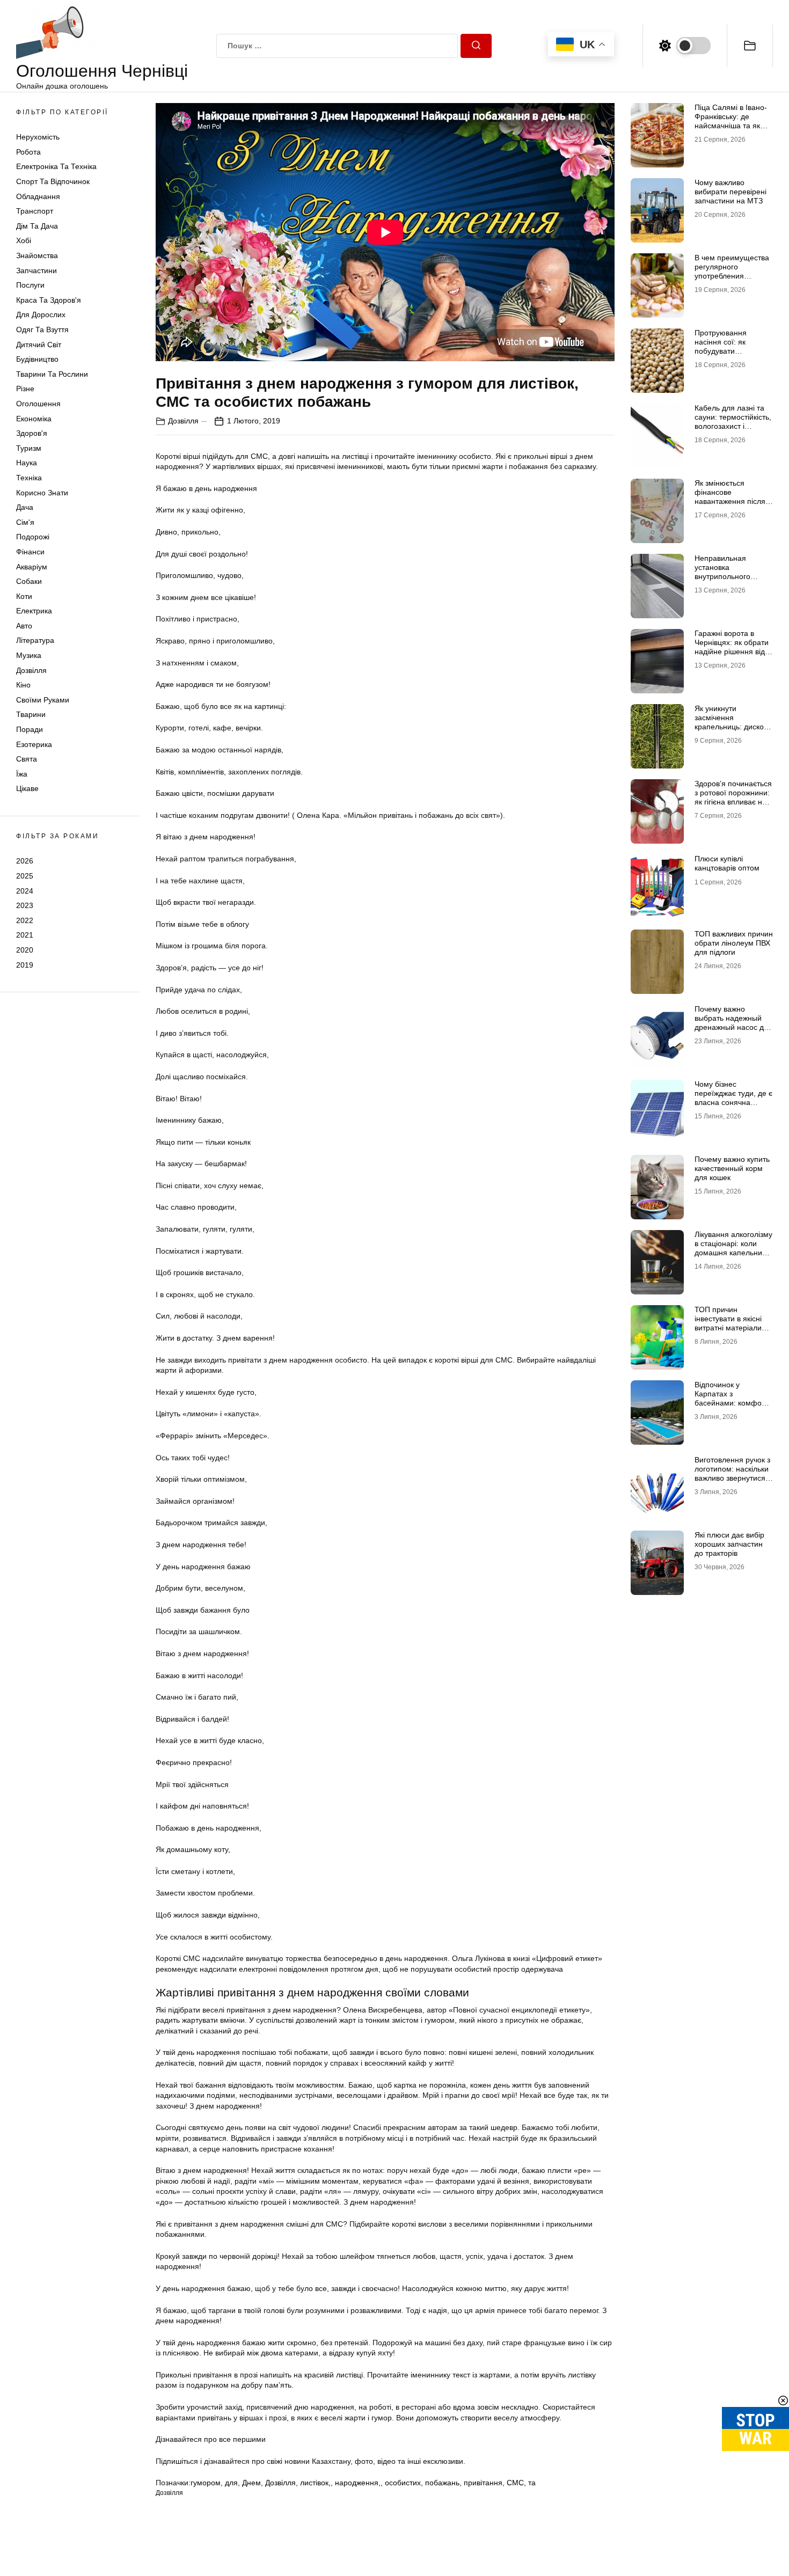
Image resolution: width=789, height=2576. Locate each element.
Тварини (31, 715)
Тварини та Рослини (52, 374)
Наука (27, 463)
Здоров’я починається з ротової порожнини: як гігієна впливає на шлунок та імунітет (733, 797)
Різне (25, 389)
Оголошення (38, 404)
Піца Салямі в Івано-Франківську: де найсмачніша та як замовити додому (731, 121)
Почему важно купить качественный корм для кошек (732, 1168)
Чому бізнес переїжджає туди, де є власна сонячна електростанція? (733, 1097)
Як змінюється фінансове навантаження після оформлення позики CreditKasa (730, 501)
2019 (25, 965)
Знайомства (37, 255)
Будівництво (37, 359)
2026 (25, 861)
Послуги (30, 285)
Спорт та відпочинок (53, 181)
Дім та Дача (37, 226)
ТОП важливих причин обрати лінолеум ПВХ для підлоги (734, 943)
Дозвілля (31, 670)
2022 (25, 920)
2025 (25, 876)
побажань (442, 2483)
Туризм (29, 448)
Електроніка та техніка (56, 167)
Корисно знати (42, 493)
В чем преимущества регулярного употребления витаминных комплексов (732, 276)
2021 (25, 935)
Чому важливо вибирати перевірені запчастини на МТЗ (730, 192)
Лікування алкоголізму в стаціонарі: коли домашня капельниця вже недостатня (733, 1248)
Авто (24, 626)
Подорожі (33, 537)
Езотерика (34, 744)
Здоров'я (32, 433)
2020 (25, 950)
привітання (483, 2483)
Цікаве (27, 789)
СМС (515, 2483)
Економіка (34, 419)
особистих (403, 2483)
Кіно (23, 685)
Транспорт (35, 211)
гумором (206, 2483)
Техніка (29, 478)
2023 (25, 905)
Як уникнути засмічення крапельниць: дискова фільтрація (733, 722)
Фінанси (30, 552)
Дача (25, 507)
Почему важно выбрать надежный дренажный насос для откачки (733, 1022)
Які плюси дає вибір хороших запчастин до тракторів (729, 1544)
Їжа (22, 774)
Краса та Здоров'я (49, 300)
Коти (24, 596)
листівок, (315, 2483)
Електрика (34, 611)
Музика (29, 655)
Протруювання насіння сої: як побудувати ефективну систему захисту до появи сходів (729, 355)
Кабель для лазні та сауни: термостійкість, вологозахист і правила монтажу (733, 421)
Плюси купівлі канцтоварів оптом (727, 863)
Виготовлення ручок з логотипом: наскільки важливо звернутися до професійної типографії (732, 1478)
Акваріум (32, 567)
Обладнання (38, 196)
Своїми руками (43, 700)
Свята (27, 759)
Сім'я (25, 522)
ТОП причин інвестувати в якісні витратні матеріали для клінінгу (728, 1323)
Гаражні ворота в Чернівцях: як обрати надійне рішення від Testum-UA (732, 647)
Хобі (24, 241)
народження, (358, 2483)
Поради (30, 729)
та (532, 2483)
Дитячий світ (39, 345)
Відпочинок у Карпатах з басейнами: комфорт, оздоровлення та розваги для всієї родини (732, 1407)
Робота (28, 152)
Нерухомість (38, 137)
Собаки (29, 581)
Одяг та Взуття (42, 330)
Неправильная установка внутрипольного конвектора (722, 572)
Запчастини (36, 270)
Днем (251, 2483)
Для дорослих (41, 315)
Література (35, 641)
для (231, 2483)
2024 (25, 891)
